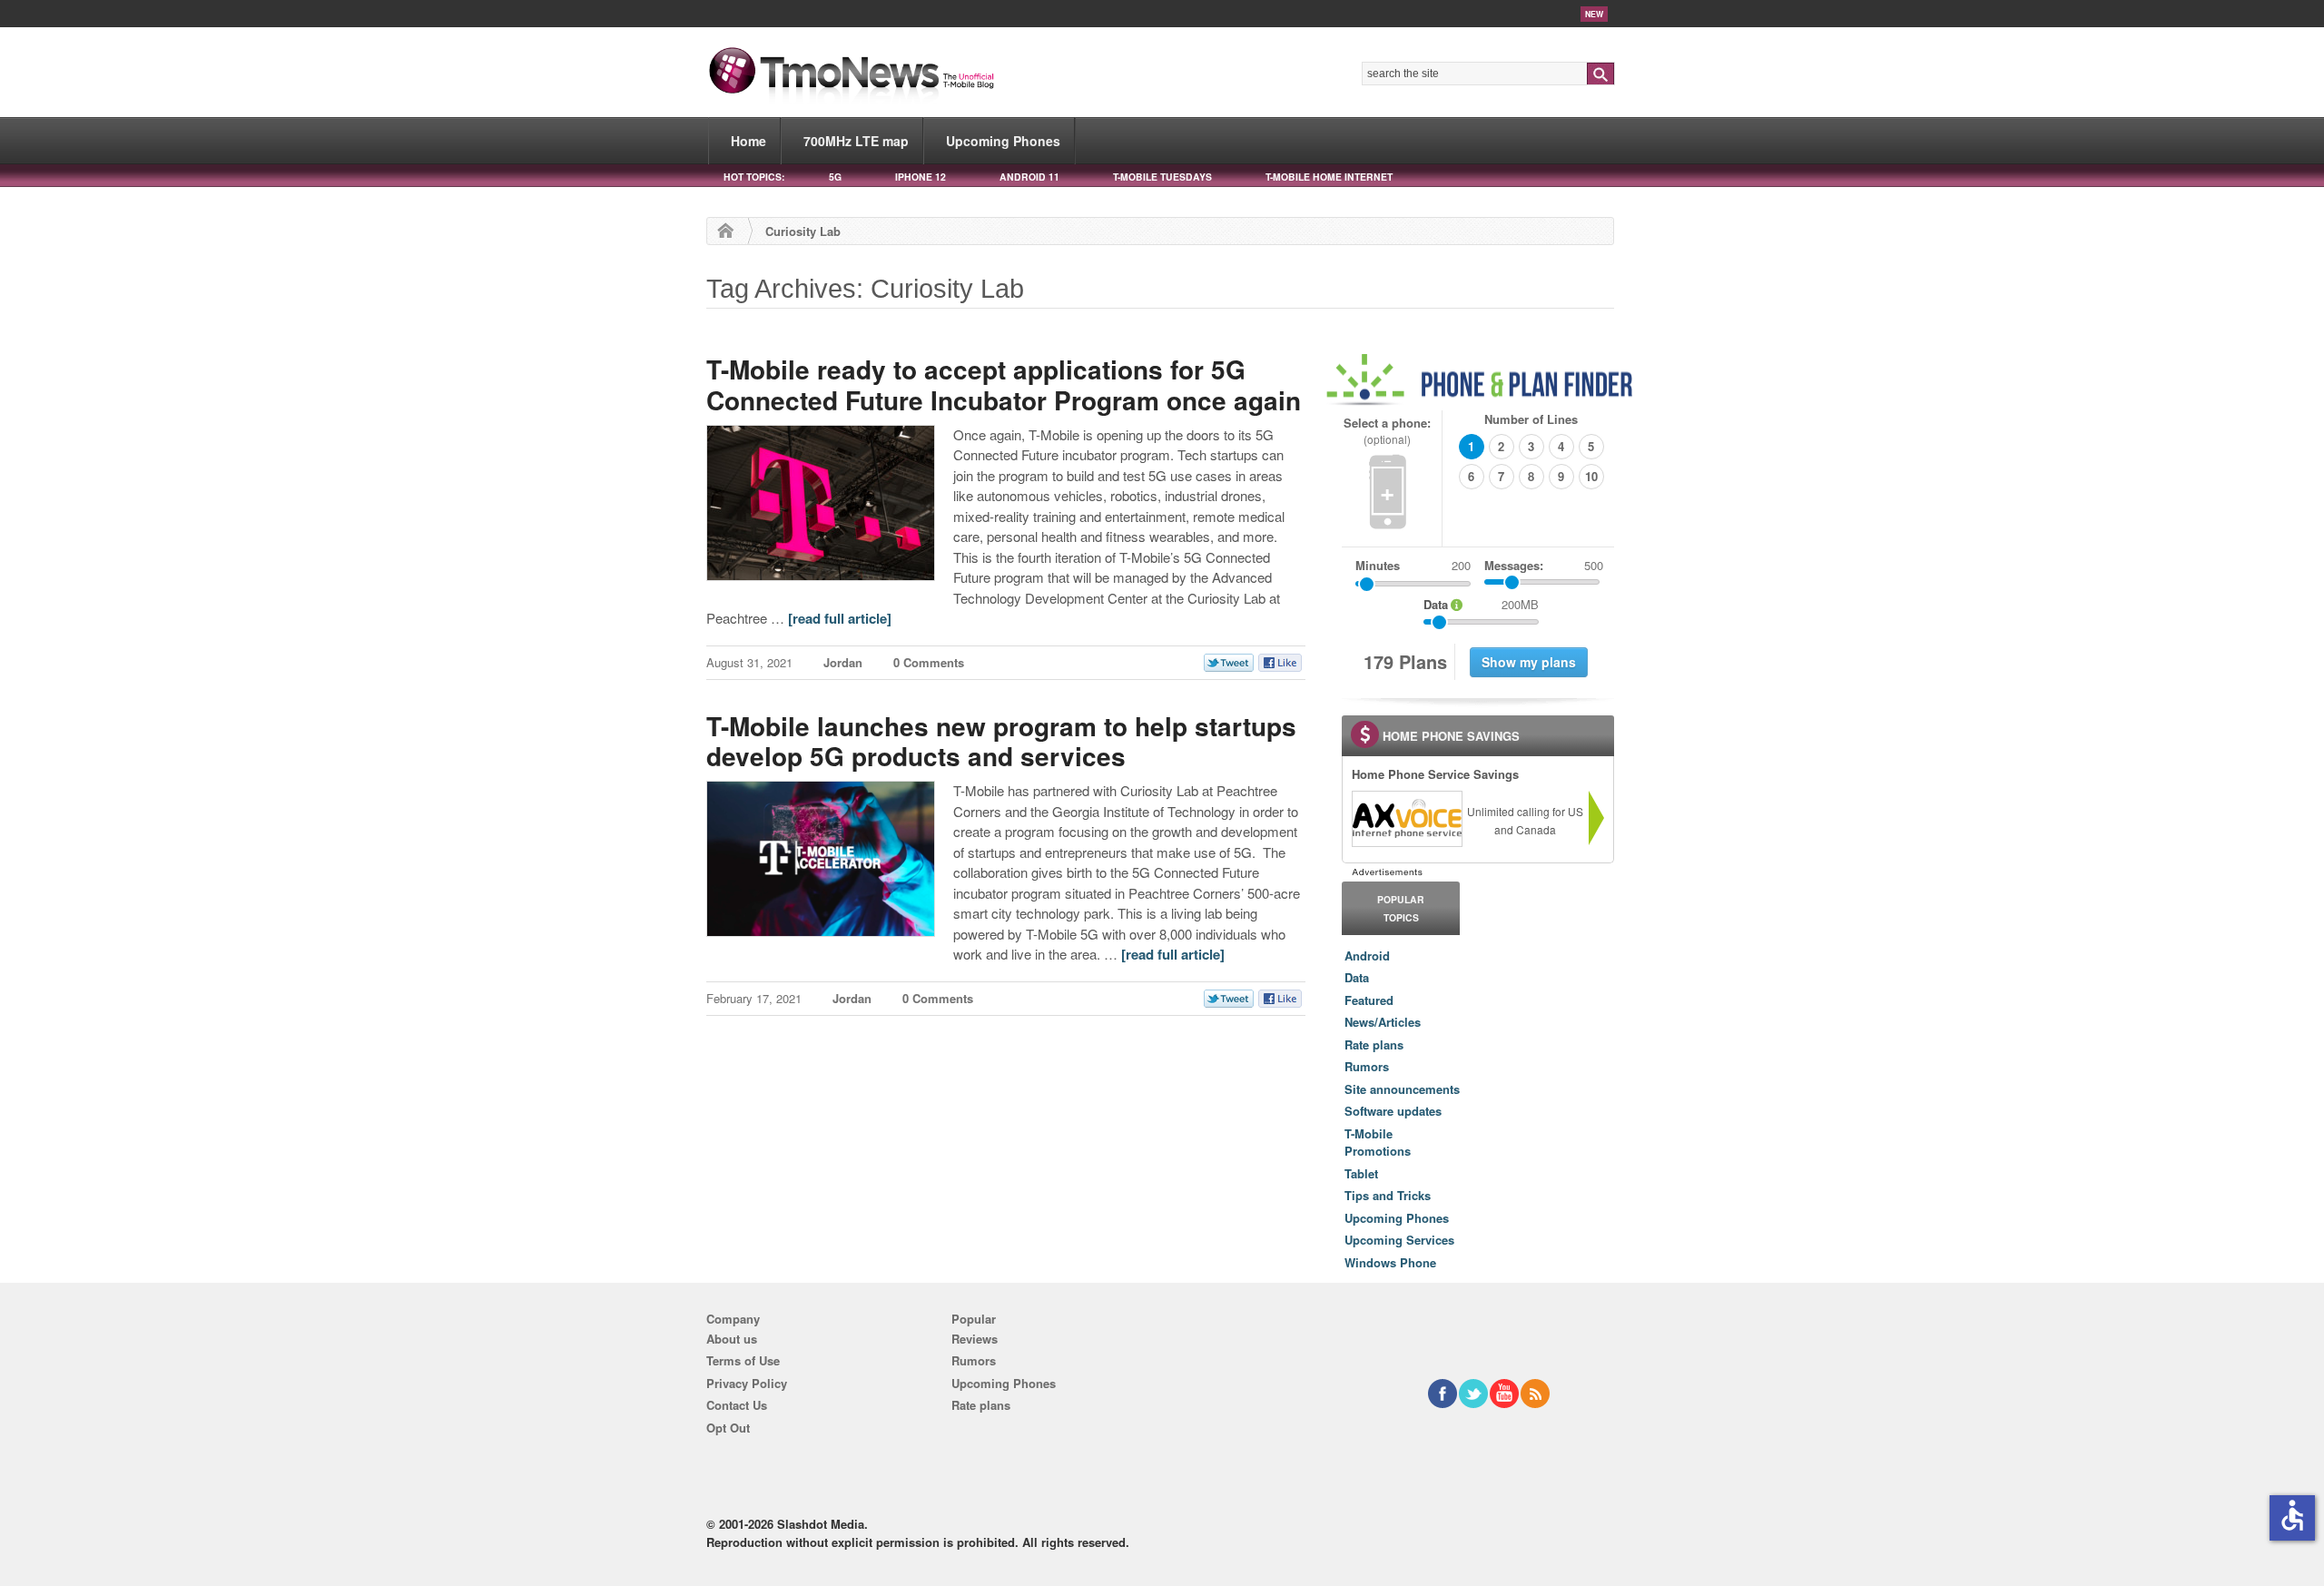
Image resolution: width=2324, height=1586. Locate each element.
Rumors (1367, 1066)
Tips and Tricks (1388, 1195)
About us (732, 1339)
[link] (1406, 819)
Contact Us (737, 1405)
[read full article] (840, 618)
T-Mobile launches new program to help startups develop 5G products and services (1001, 741)
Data (1357, 977)
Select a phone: (1387, 431)
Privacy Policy (747, 1383)
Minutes (1378, 565)
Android (1367, 956)
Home (748, 141)
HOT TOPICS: (754, 177)
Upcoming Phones (1003, 141)
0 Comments (929, 662)
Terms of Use (743, 1360)
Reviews (975, 1339)
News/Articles (1383, 1022)
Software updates (1393, 1111)
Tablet (1361, 1173)
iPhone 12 (921, 177)
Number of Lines (1531, 419)
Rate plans (1374, 1044)
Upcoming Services (1399, 1240)
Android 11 (1029, 177)
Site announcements (1402, 1089)
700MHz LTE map (856, 141)
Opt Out (728, 1428)
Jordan (843, 662)
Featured (1369, 1000)
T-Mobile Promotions (1378, 1143)
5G (835, 177)
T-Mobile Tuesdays (1162, 177)
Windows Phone (1390, 1262)
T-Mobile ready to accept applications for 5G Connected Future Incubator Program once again (1004, 384)
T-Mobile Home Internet (1329, 177)
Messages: (1544, 565)
